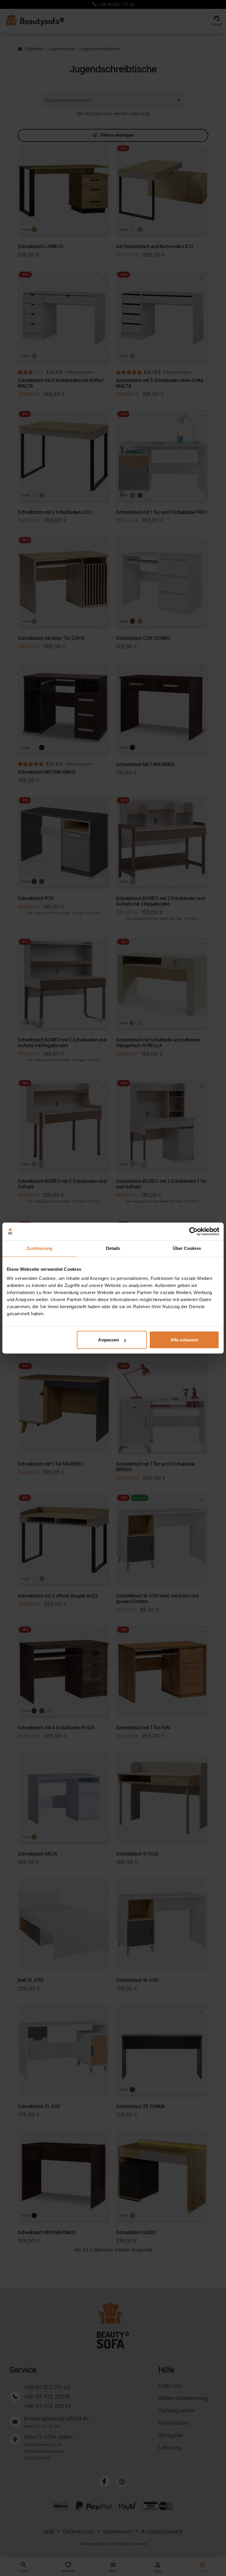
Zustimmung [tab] (39, 1248)
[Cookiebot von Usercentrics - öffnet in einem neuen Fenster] (193, 1231)
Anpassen (108, 1340)
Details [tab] (113, 1248)
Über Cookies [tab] (187, 1248)
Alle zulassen (184, 1340)
